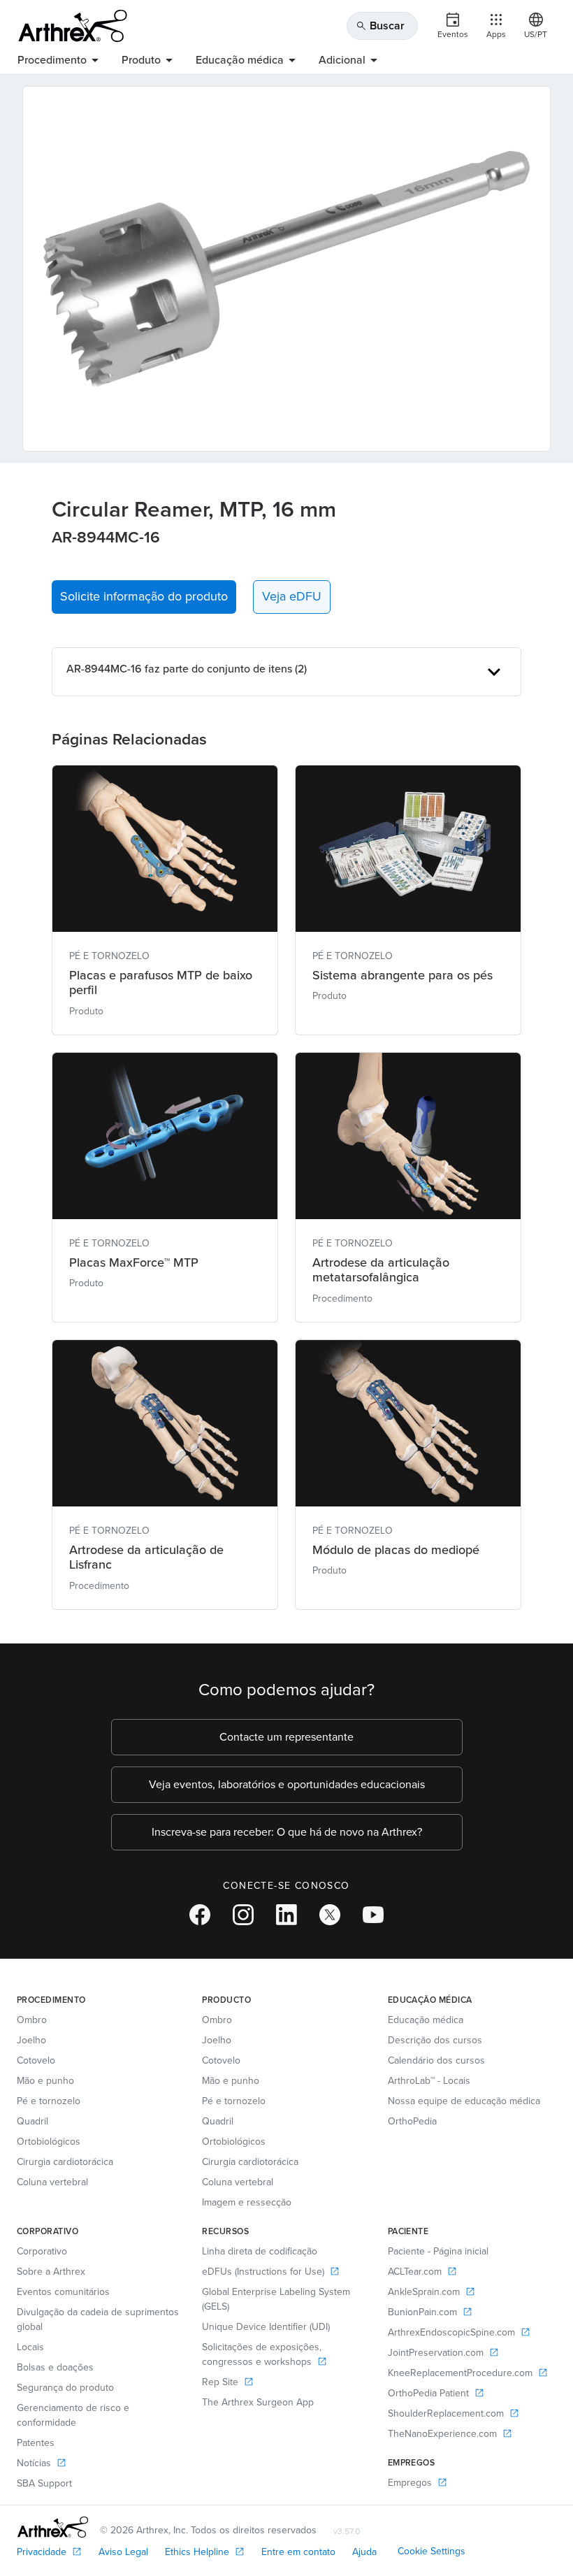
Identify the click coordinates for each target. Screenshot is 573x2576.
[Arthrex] (73, 26)
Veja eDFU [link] (292, 596)
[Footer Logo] (53, 2527)
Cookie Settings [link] (431, 2551)
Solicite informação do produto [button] (144, 596)
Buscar (380, 26)
